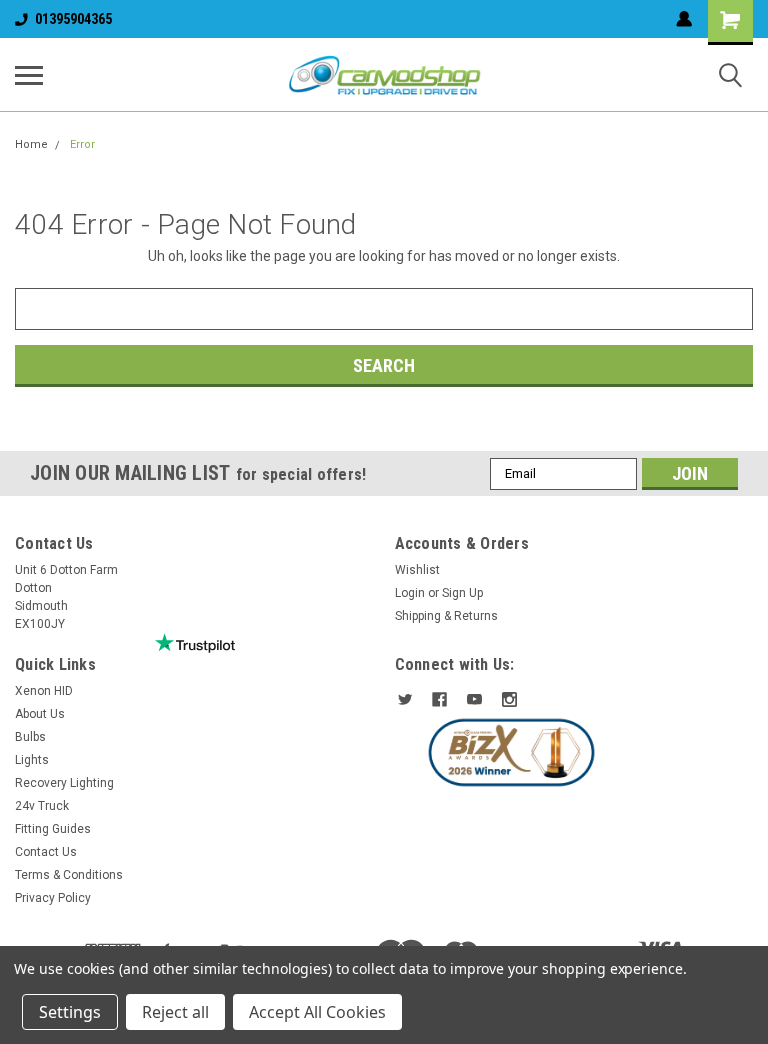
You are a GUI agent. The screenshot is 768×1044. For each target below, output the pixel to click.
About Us (40, 714)
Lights (32, 760)
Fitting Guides (53, 829)
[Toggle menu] (29, 75)
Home (31, 144)
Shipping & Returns (446, 616)
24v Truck (42, 806)
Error (82, 144)
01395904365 (73, 19)
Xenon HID (44, 691)
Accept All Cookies (317, 1012)
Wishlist (417, 570)
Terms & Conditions (69, 875)
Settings (70, 1012)
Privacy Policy (53, 898)
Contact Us (46, 852)
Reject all (175, 1012)
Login (410, 593)
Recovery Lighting (64, 783)
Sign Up (462, 593)
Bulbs (30, 737)
